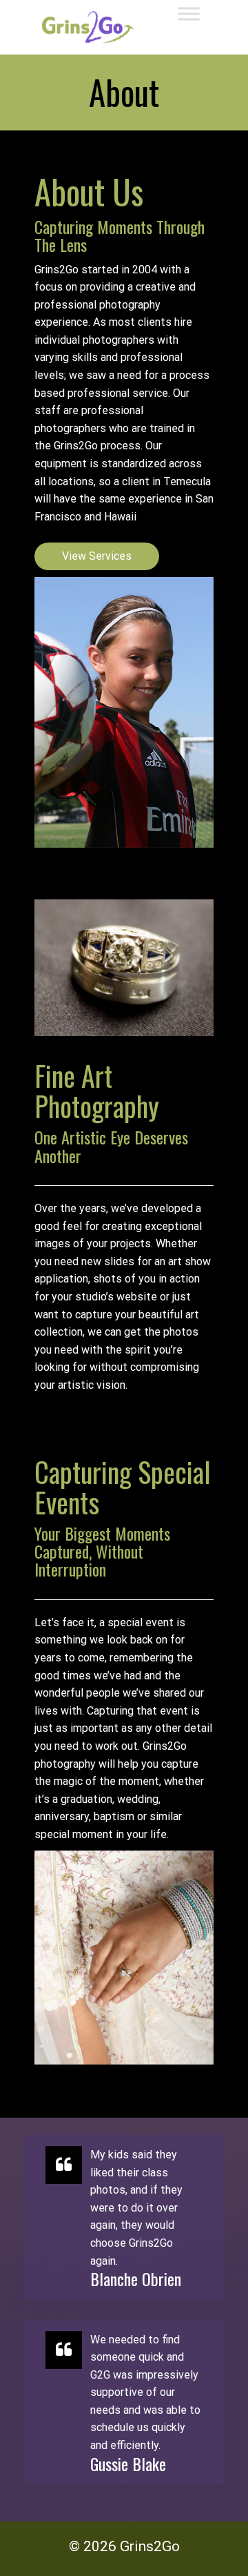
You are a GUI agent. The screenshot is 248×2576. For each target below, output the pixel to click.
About (124, 92)
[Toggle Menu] (189, 13)
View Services (97, 556)
